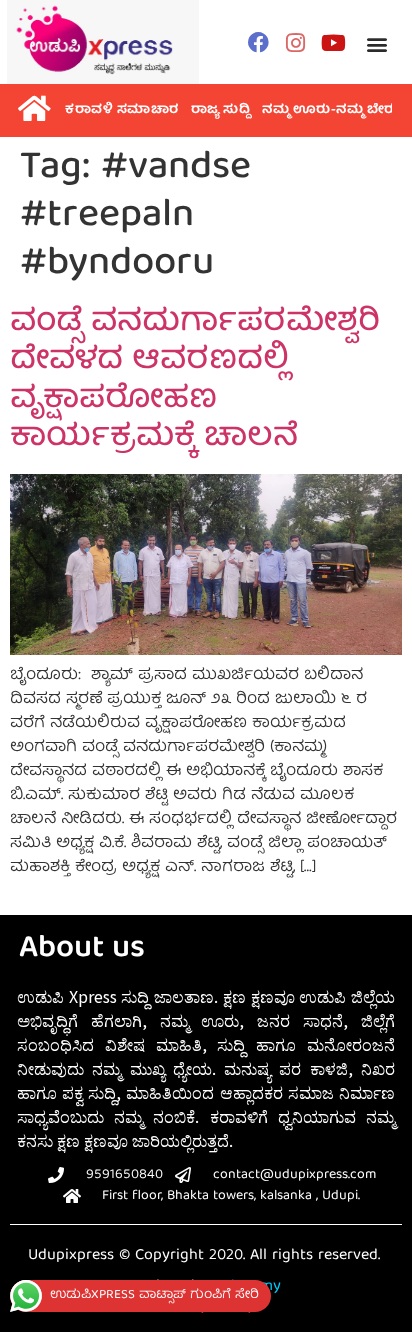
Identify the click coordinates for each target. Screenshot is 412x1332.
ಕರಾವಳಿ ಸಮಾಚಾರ (122, 110)
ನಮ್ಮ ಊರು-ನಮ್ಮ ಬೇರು (330, 110)
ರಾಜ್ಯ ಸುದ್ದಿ (221, 110)
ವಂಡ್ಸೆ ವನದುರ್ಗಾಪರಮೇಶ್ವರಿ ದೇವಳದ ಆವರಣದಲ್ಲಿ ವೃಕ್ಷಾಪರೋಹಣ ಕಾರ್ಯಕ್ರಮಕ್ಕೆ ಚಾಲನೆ (195, 381)
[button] (376, 44)
